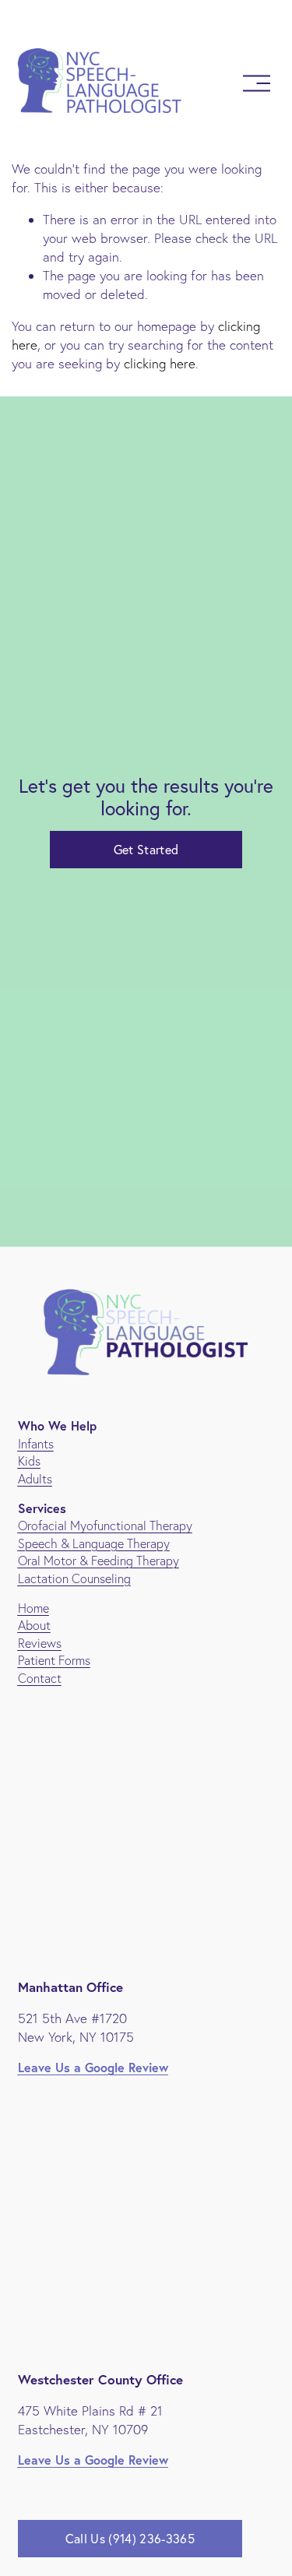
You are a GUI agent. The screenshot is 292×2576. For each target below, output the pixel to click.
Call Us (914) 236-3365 (130, 2539)
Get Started (146, 850)
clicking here (160, 363)
